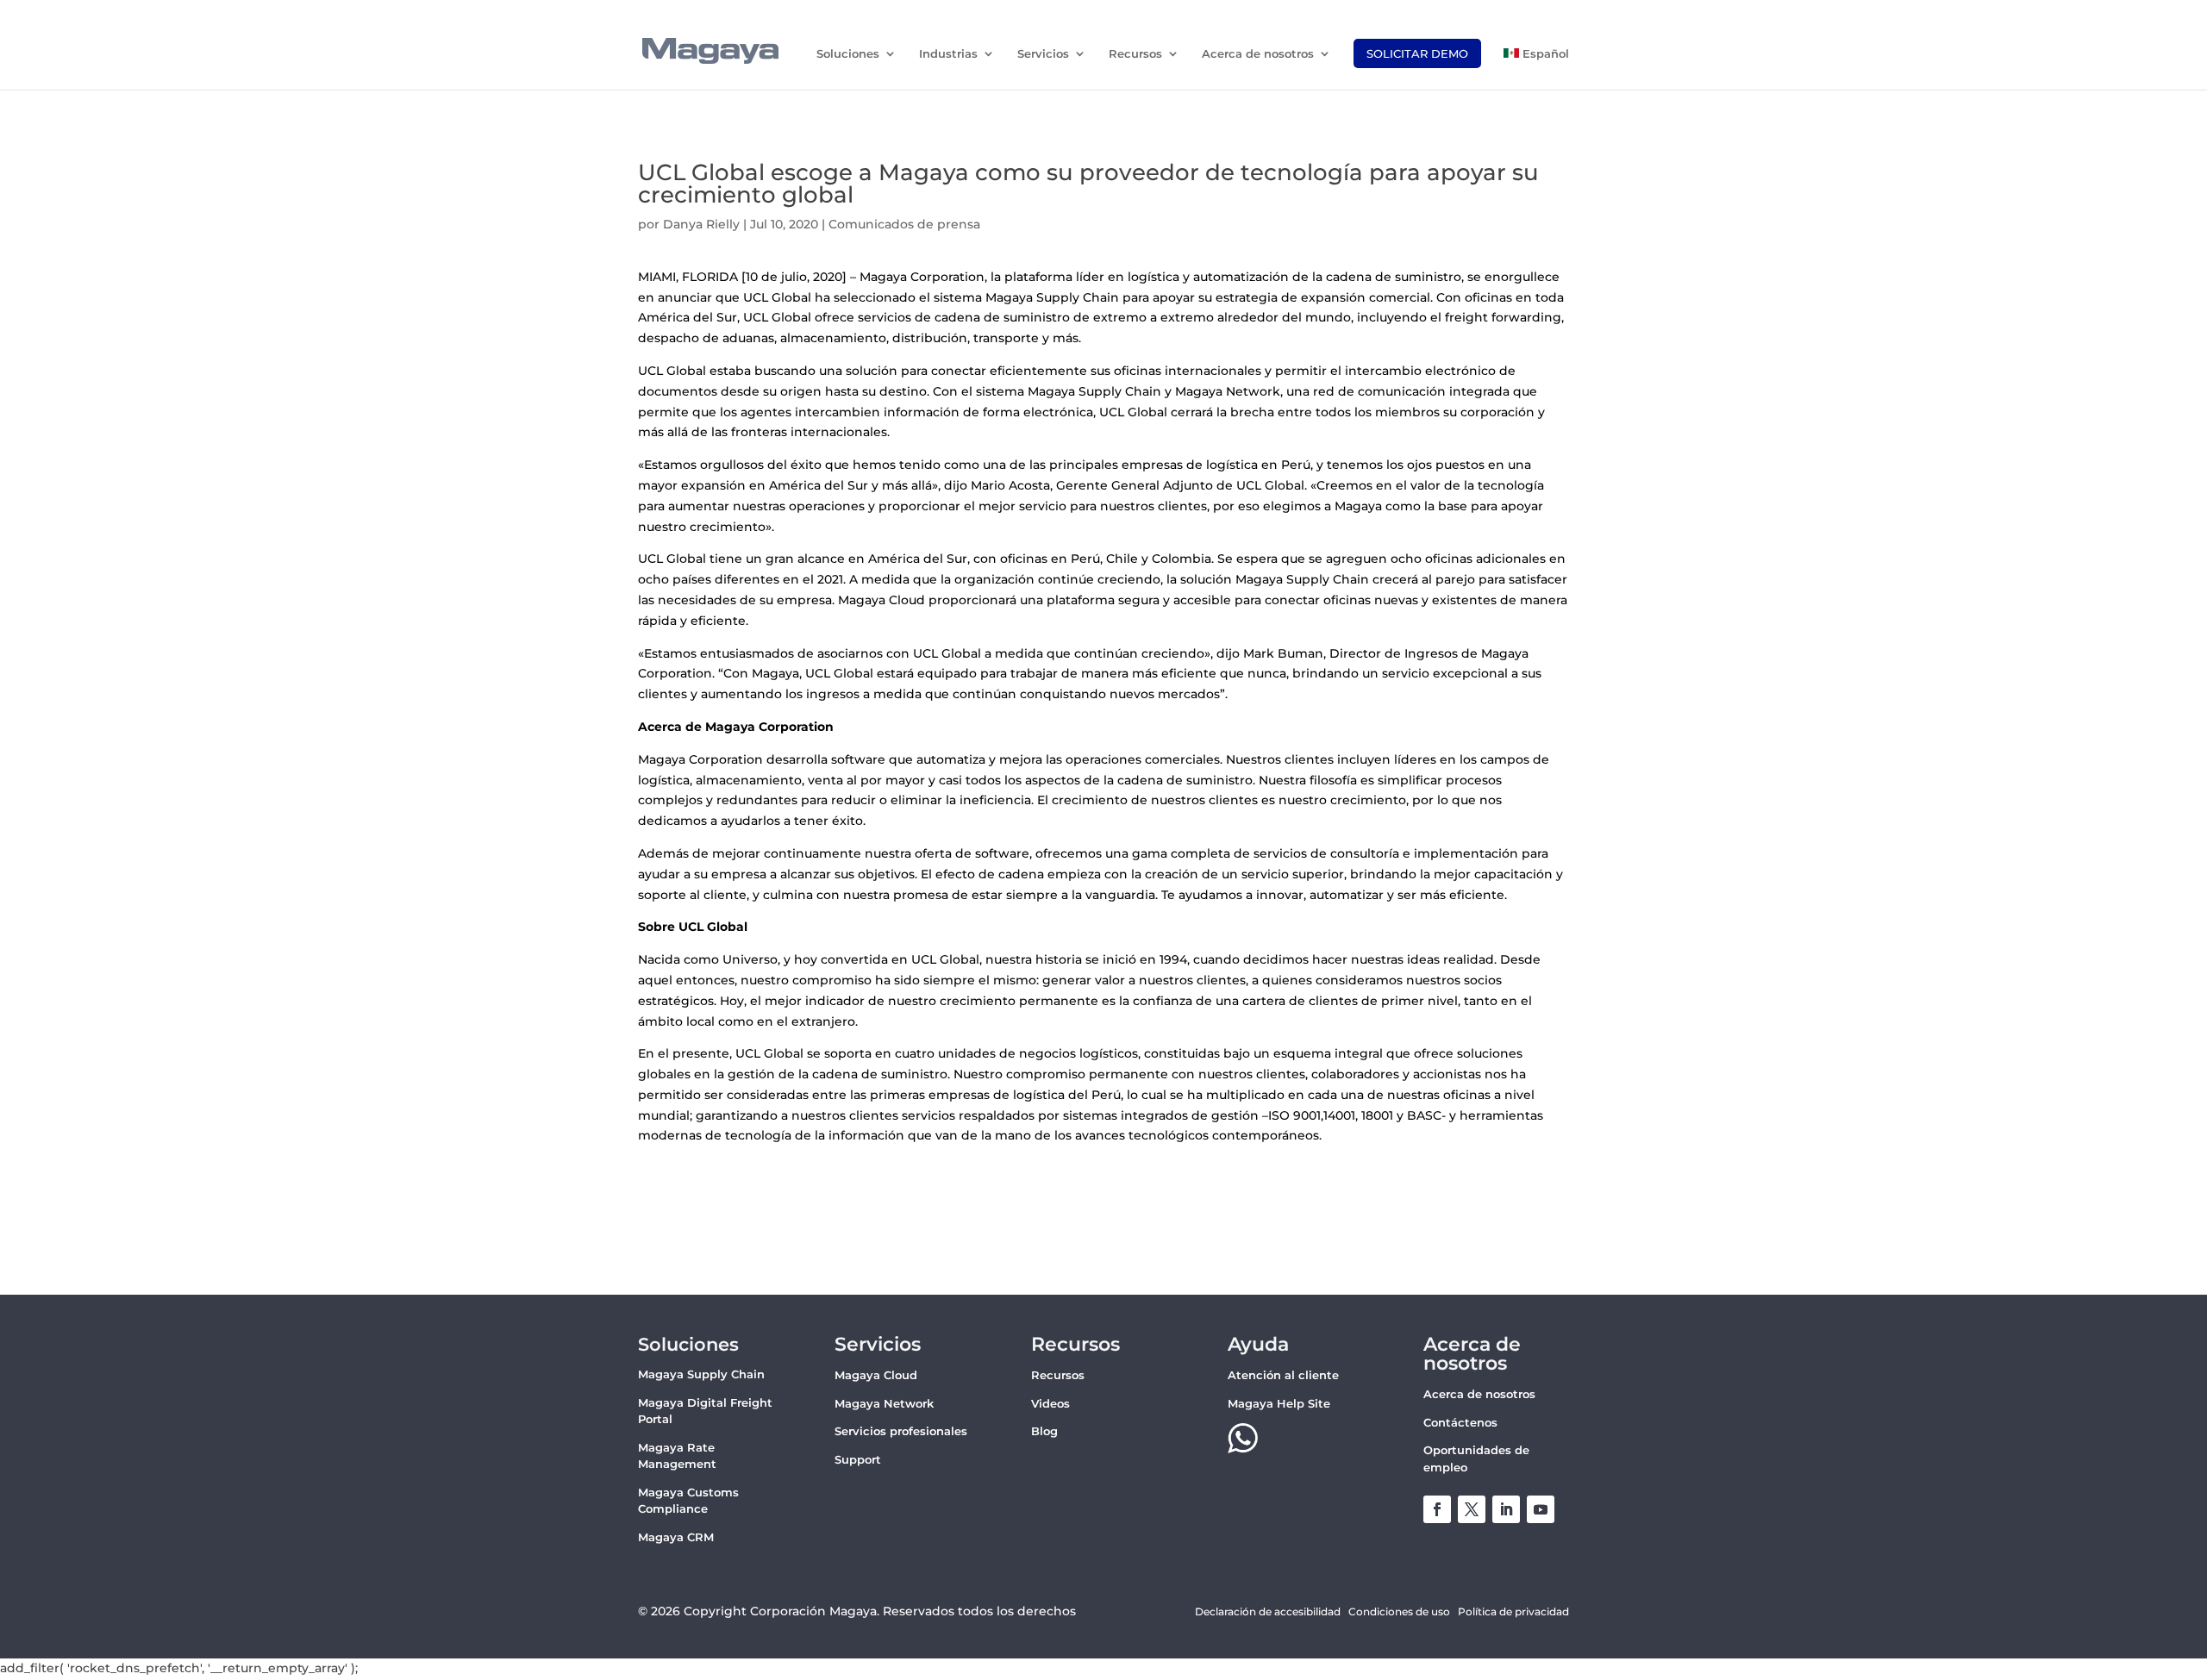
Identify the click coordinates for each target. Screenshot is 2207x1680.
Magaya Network (884, 1403)
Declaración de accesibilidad (1268, 1611)
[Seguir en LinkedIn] (1506, 1509)
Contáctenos (1460, 1422)
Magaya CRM (676, 1537)
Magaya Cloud (876, 1375)
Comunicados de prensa (904, 224)
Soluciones (848, 54)
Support (858, 1459)
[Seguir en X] (1472, 1509)
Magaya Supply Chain (701, 1374)
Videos (1050, 1403)
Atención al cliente (1283, 1375)
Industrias (948, 54)
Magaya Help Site (1279, 1403)
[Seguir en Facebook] (1437, 1509)
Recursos (1135, 54)
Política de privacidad (1513, 1611)
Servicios (1043, 54)
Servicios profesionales (901, 1431)
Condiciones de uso (1399, 1611)
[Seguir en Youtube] (1541, 1509)
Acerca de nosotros (1258, 54)
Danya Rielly (701, 224)
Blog (1044, 1431)
